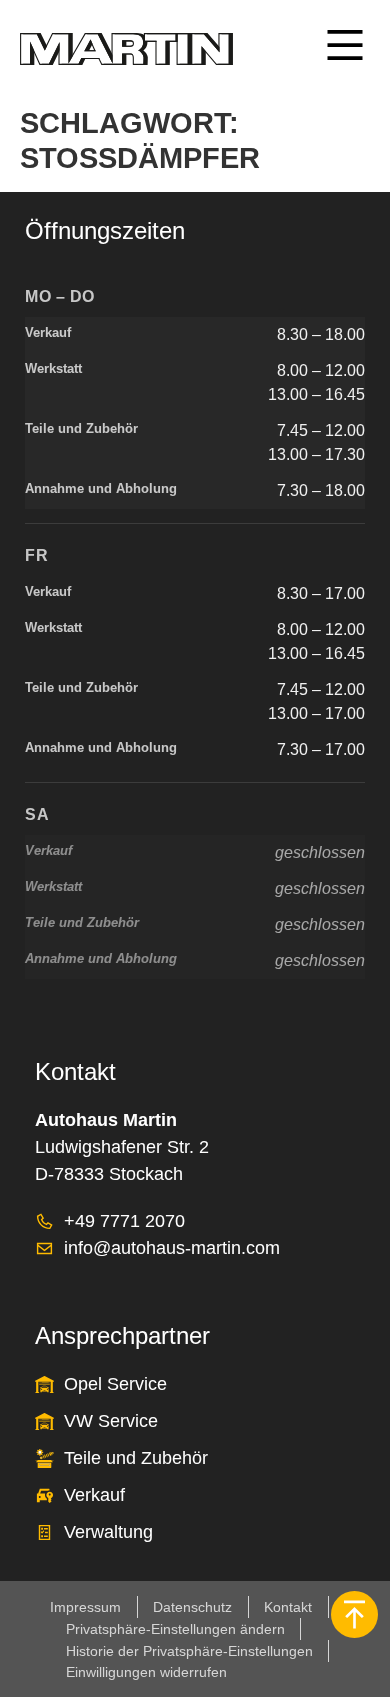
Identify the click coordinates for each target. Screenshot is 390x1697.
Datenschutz (192, 1607)
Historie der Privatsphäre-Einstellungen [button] (189, 1651)
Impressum (85, 1607)
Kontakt (288, 1607)
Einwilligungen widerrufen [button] (146, 1672)
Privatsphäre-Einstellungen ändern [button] (175, 1629)
